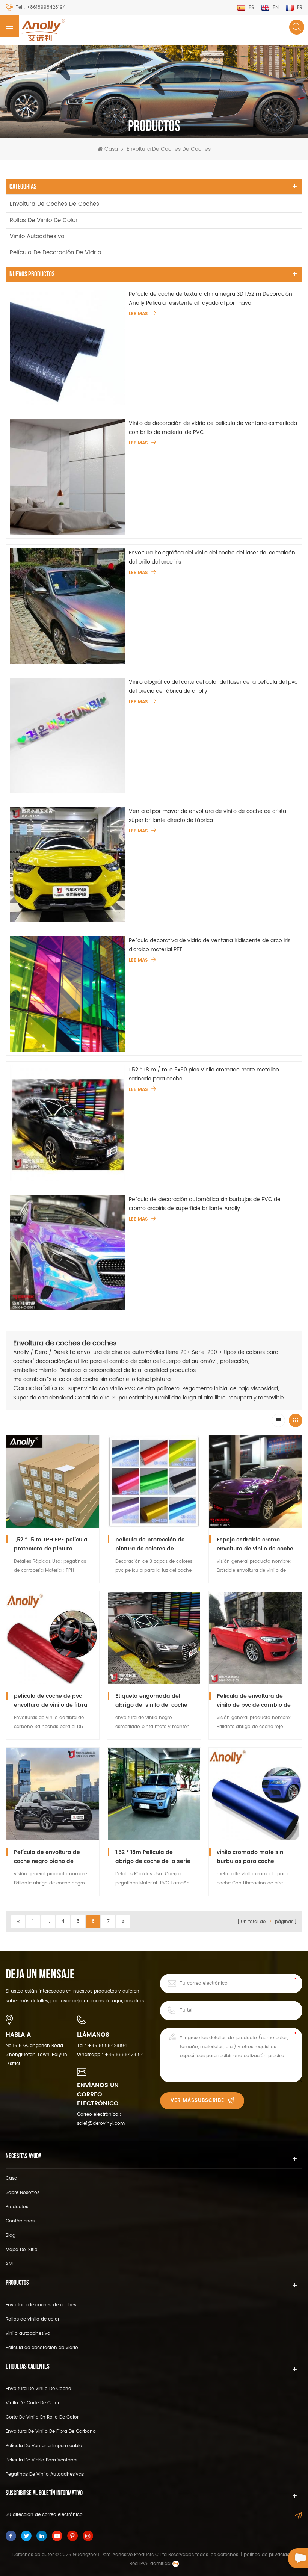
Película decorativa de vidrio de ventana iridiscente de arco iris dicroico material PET (210, 945)
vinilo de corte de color (32, 2403)
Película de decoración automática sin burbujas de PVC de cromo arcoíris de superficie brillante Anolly (205, 1204)
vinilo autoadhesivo (37, 236)
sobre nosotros (23, 2193)
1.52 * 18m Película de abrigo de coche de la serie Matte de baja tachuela (153, 1857)
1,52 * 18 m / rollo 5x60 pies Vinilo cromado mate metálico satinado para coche (204, 1074)
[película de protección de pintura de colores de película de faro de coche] (154, 1482)
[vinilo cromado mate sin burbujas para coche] (255, 1794)
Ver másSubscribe (197, 2101)
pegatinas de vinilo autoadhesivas (45, 2474)
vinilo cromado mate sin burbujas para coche (250, 1857)
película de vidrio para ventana (41, 2460)
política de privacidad (268, 2555)
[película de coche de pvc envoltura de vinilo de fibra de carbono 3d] (53, 1638)
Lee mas (138, 314)
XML (10, 2264)
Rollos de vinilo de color (44, 220)
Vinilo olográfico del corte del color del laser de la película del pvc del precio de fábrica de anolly (213, 687)
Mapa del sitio (22, 2250)
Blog (11, 2235)
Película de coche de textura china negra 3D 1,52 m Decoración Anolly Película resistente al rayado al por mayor (211, 298)
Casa (111, 149)
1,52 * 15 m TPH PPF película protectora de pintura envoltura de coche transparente (51, 1544)
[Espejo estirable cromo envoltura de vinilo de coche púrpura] (255, 1482)
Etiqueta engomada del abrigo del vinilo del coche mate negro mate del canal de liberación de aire (153, 1701)
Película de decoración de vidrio (55, 253)
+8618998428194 (107, 2046)
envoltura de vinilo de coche (38, 2389)
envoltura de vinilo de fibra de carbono (51, 2432)
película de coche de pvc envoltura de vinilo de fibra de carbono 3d (51, 1701)
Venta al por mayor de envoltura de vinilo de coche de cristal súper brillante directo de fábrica (208, 816)
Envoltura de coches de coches (169, 149)
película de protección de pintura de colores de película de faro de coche (150, 1544)
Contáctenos (20, 2221)
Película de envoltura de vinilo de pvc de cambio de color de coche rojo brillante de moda (255, 1701)
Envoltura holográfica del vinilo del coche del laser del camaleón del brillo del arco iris (212, 557)
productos (17, 2207)
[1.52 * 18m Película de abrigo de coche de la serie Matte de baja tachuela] (154, 1794)
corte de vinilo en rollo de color (42, 2417)
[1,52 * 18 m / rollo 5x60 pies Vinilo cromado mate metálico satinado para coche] (67, 1123)
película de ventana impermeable (44, 2446)
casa (11, 2178)
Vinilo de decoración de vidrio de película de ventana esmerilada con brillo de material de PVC (213, 428)
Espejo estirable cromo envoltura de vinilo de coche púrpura (255, 1544)
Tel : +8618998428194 (41, 7)
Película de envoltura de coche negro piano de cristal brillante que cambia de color (52, 1857)
